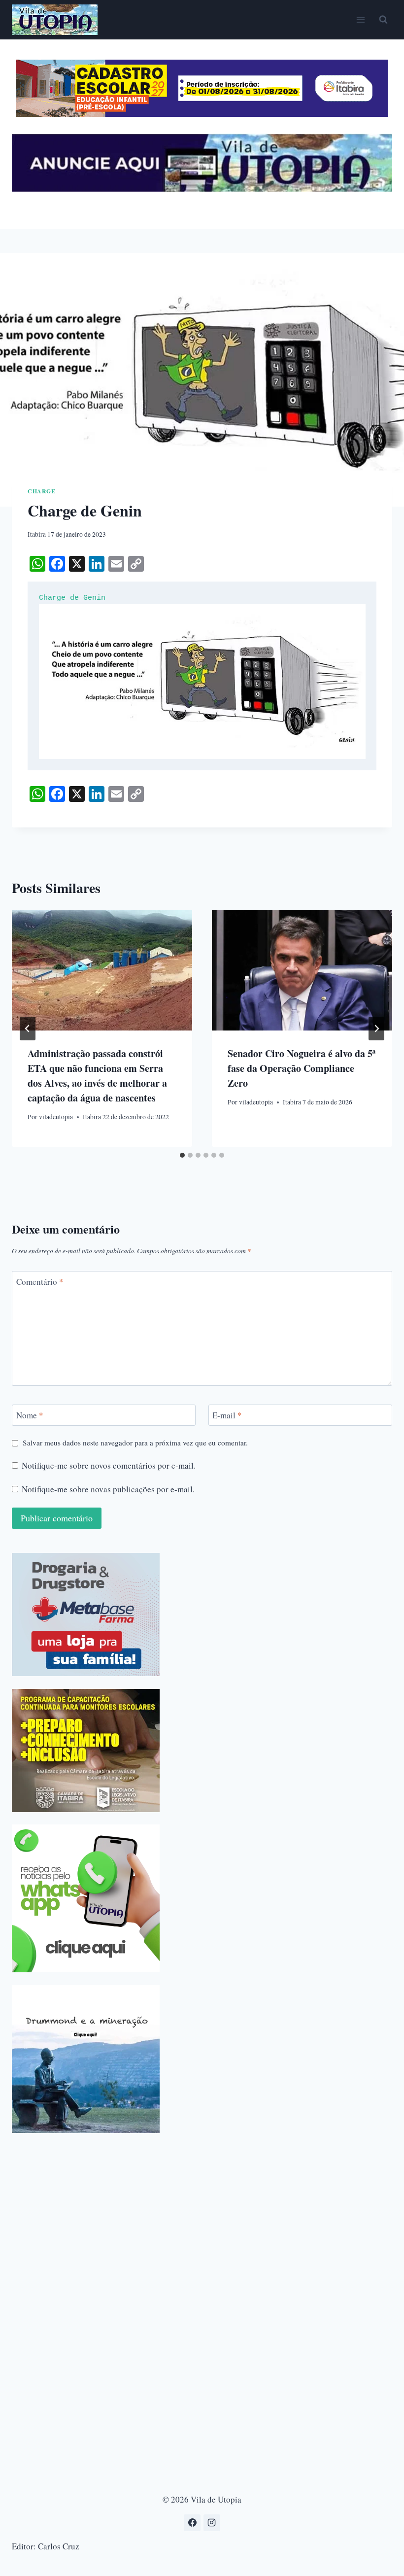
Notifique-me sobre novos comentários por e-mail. (109, 1466)
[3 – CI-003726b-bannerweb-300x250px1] (86, 1751)
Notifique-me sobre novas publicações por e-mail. (108, 1489)
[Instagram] (212, 2523)
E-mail (227, 1415)
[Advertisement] (202, 2214)
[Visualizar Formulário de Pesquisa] (383, 20)
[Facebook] (192, 2523)
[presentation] (102, 970)
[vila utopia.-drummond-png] (86, 2059)
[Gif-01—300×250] (86, 1614)
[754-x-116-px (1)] (202, 114)
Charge (42, 491)
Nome (30, 1415)
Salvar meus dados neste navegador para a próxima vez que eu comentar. (135, 1443)
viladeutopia (56, 1117)
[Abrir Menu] (360, 19)
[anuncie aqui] (202, 189)
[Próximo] (376, 1029)
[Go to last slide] (28, 1029)
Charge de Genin (72, 598)
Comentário (40, 1282)
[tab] (182, 1155)
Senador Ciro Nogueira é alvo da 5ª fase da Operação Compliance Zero (302, 1068)
